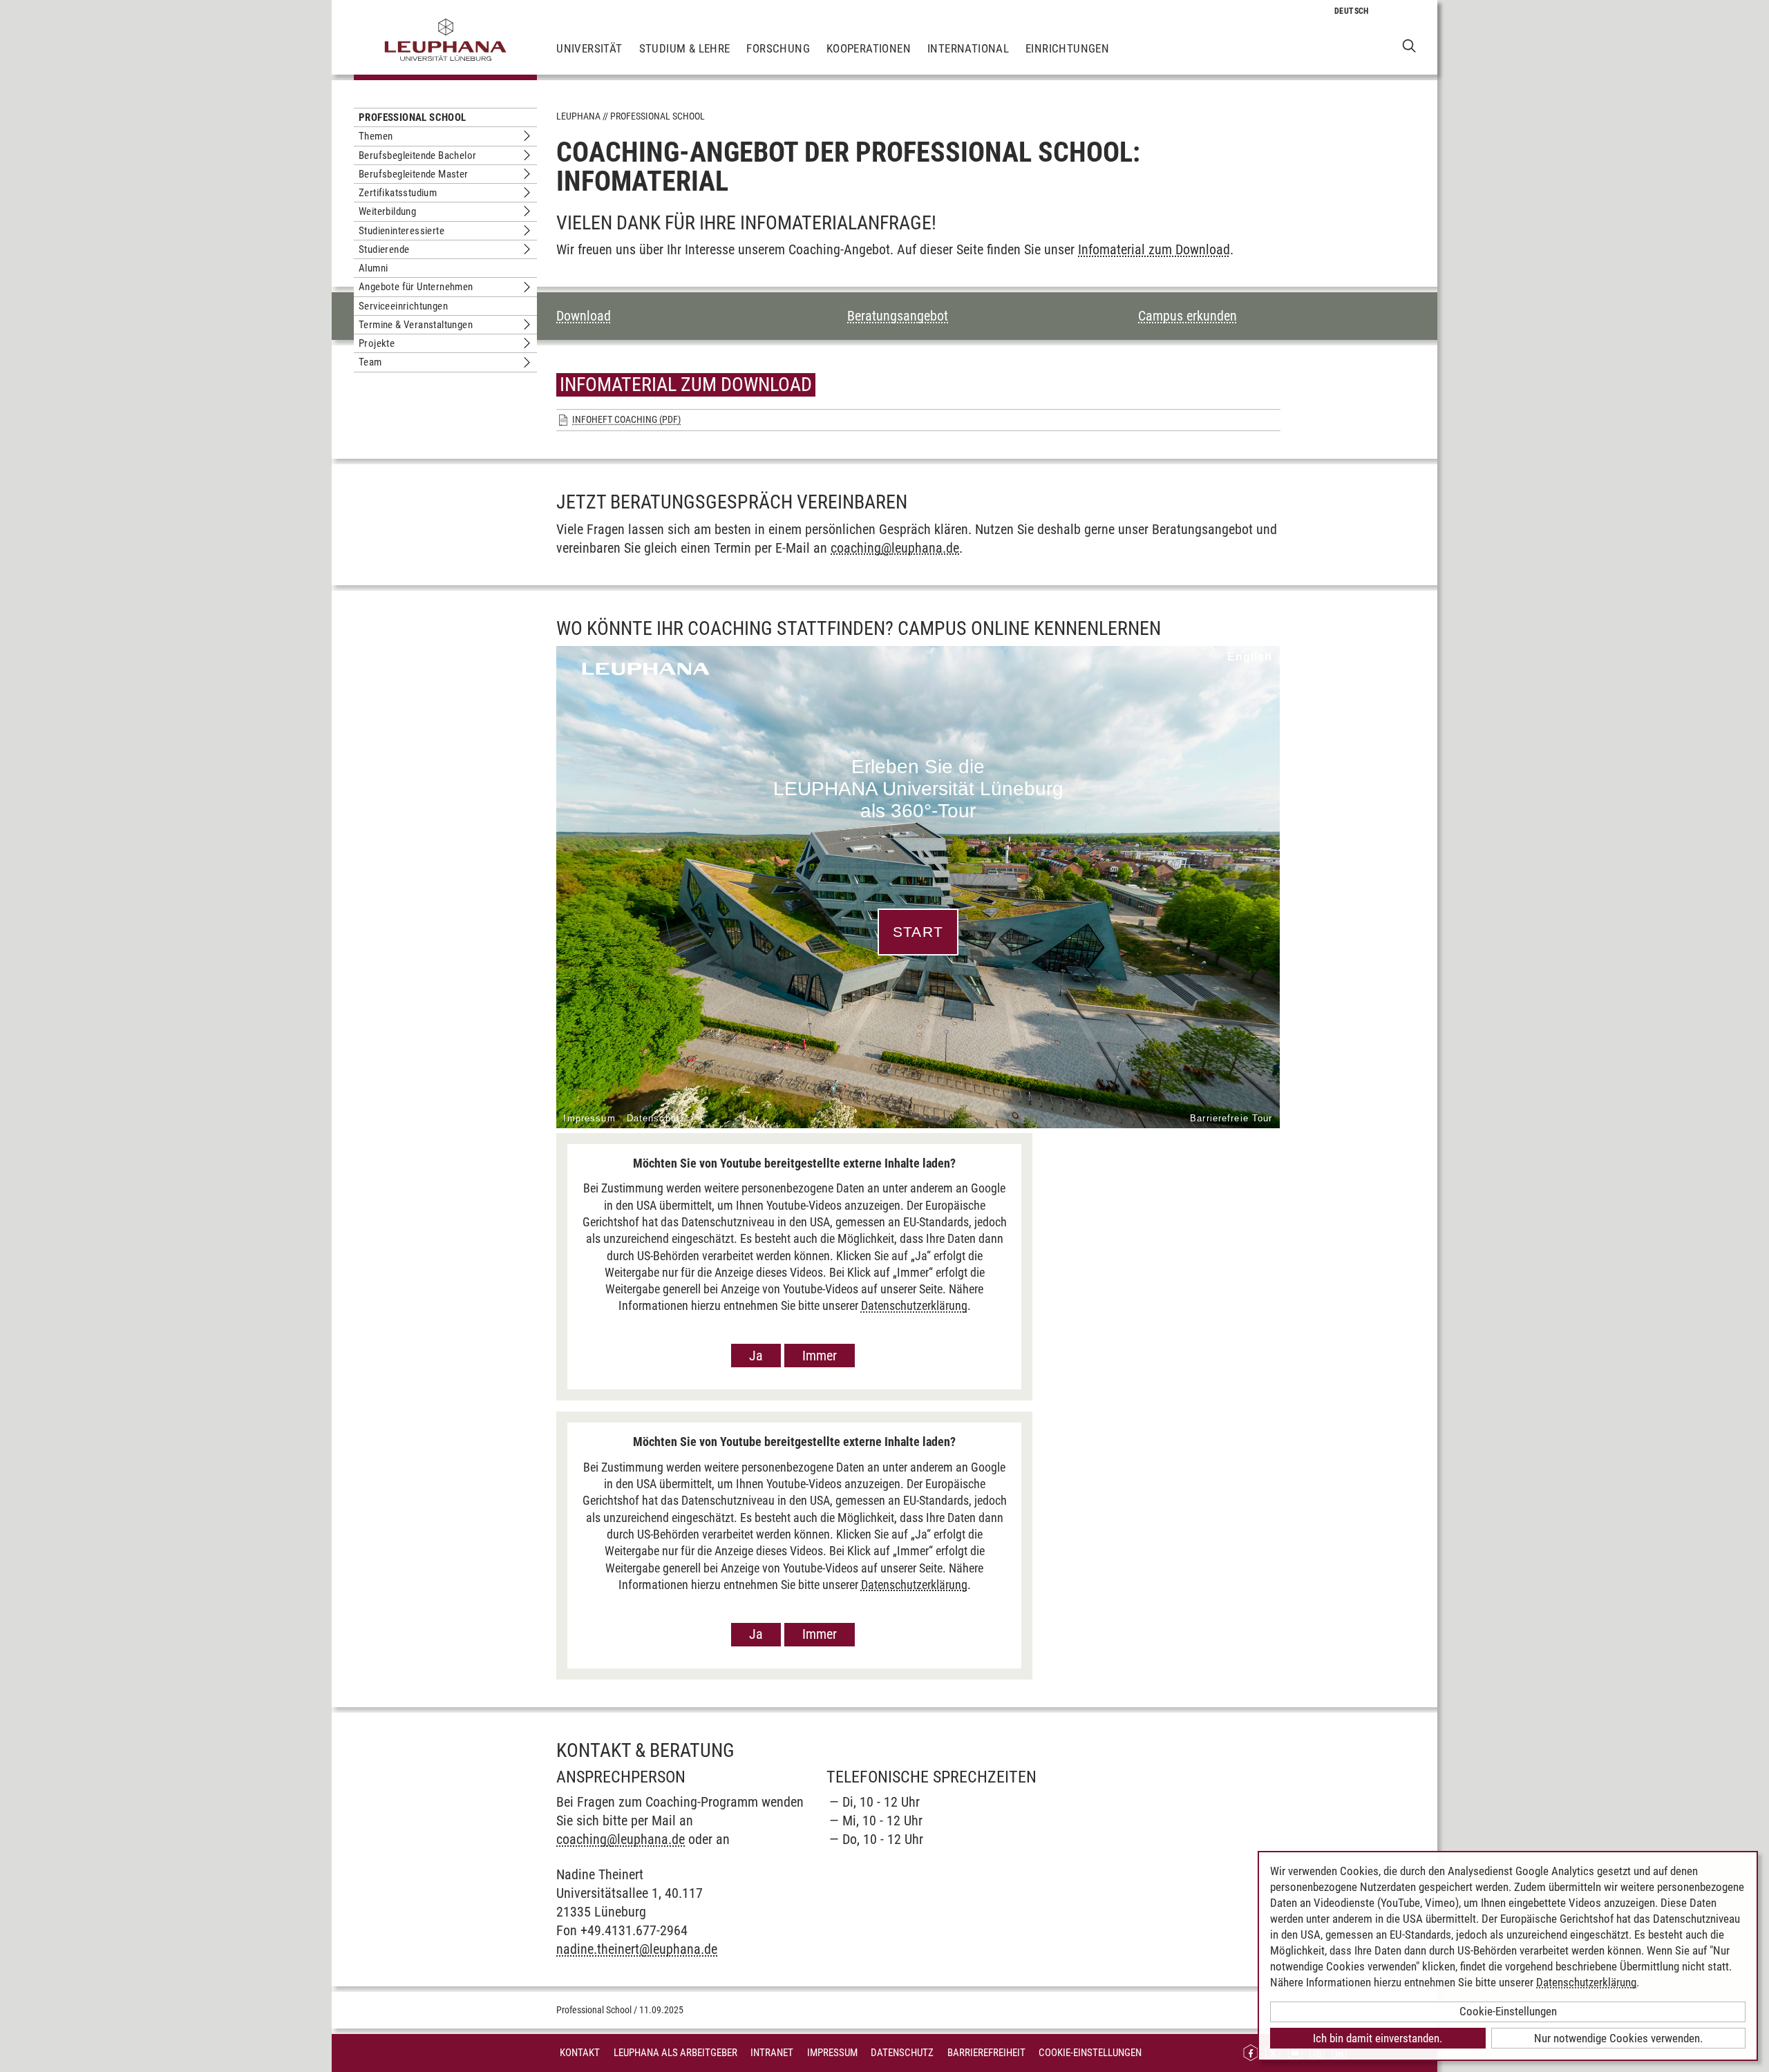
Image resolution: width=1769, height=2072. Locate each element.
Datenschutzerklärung (914, 1305)
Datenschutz (902, 2053)
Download (584, 316)
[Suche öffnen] (1409, 45)
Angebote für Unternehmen (416, 287)
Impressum (832, 2053)
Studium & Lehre (685, 48)
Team (370, 362)
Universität (589, 48)
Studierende (384, 249)
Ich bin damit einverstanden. (1378, 2038)
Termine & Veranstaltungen (416, 325)
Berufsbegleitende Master (414, 174)
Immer (820, 1356)
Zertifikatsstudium (398, 193)
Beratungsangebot (898, 316)
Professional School (413, 117)
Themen (376, 136)
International (968, 48)
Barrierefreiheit (986, 2053)
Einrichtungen (1067, 48)
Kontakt (580, 2053)
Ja (756, 1356)
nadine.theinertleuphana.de (637, 1949)
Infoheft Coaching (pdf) (626, 419)
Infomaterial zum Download (1154, 249)
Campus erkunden (1188, 316)
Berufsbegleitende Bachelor (417, 155)
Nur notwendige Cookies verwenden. (1618, 2038)
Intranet (772, 2053)
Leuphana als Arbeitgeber (675, 2053)
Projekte (377, 343)
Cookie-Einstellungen (1090, 2053)
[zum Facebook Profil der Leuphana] (1251, 2053)
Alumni (373, 268)
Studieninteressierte (401, 231)
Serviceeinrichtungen (403, 306)
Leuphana (578, 116)
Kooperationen (869, 48)
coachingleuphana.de (895, 548)
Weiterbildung (387, 211)
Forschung (778, 48)
